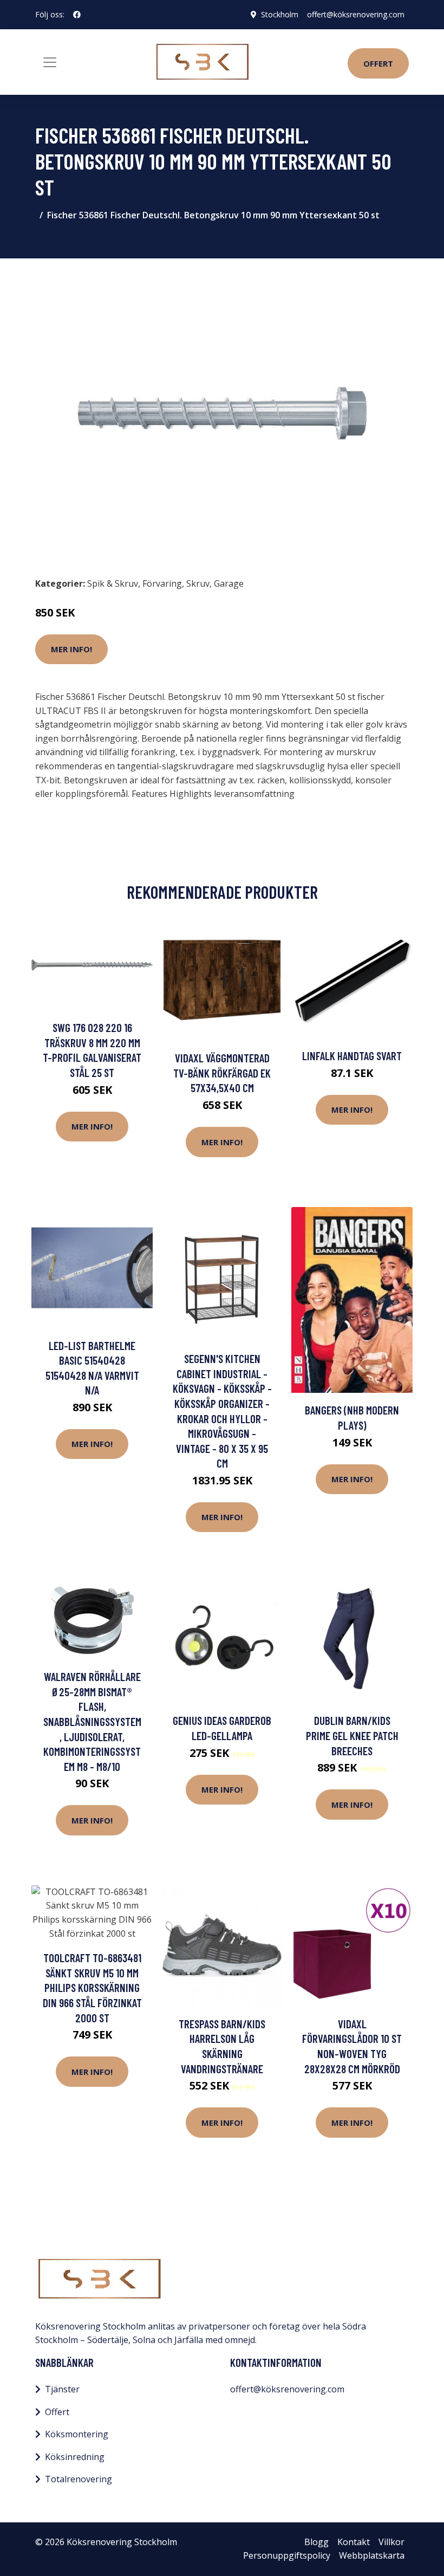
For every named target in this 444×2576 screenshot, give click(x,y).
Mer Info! (71, 649)
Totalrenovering (79, 2479)
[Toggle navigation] (50, 62)
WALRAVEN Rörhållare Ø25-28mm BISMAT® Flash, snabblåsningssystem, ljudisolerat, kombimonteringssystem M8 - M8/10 (92, 1721)
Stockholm (280, 14)
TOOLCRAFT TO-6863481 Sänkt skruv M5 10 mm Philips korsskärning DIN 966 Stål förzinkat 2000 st (92, 1987)
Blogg (316, 2542)
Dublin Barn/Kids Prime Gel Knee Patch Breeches (352, 1735)
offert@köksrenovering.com (356, 14)
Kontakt (354, 2542)
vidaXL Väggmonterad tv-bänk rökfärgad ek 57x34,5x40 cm (222, 1073)
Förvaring (162, 583)
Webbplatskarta (372, 2555)
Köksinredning (75, 2457)
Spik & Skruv (113, 583)
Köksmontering (77, 2434)
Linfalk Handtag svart (352, 1056)
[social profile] (77, 15)
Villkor (391, 2542)
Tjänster (62, 2389)
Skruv (198, 583)
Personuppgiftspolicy (287, 2555)
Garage (229, 583)
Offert (378, 63)
